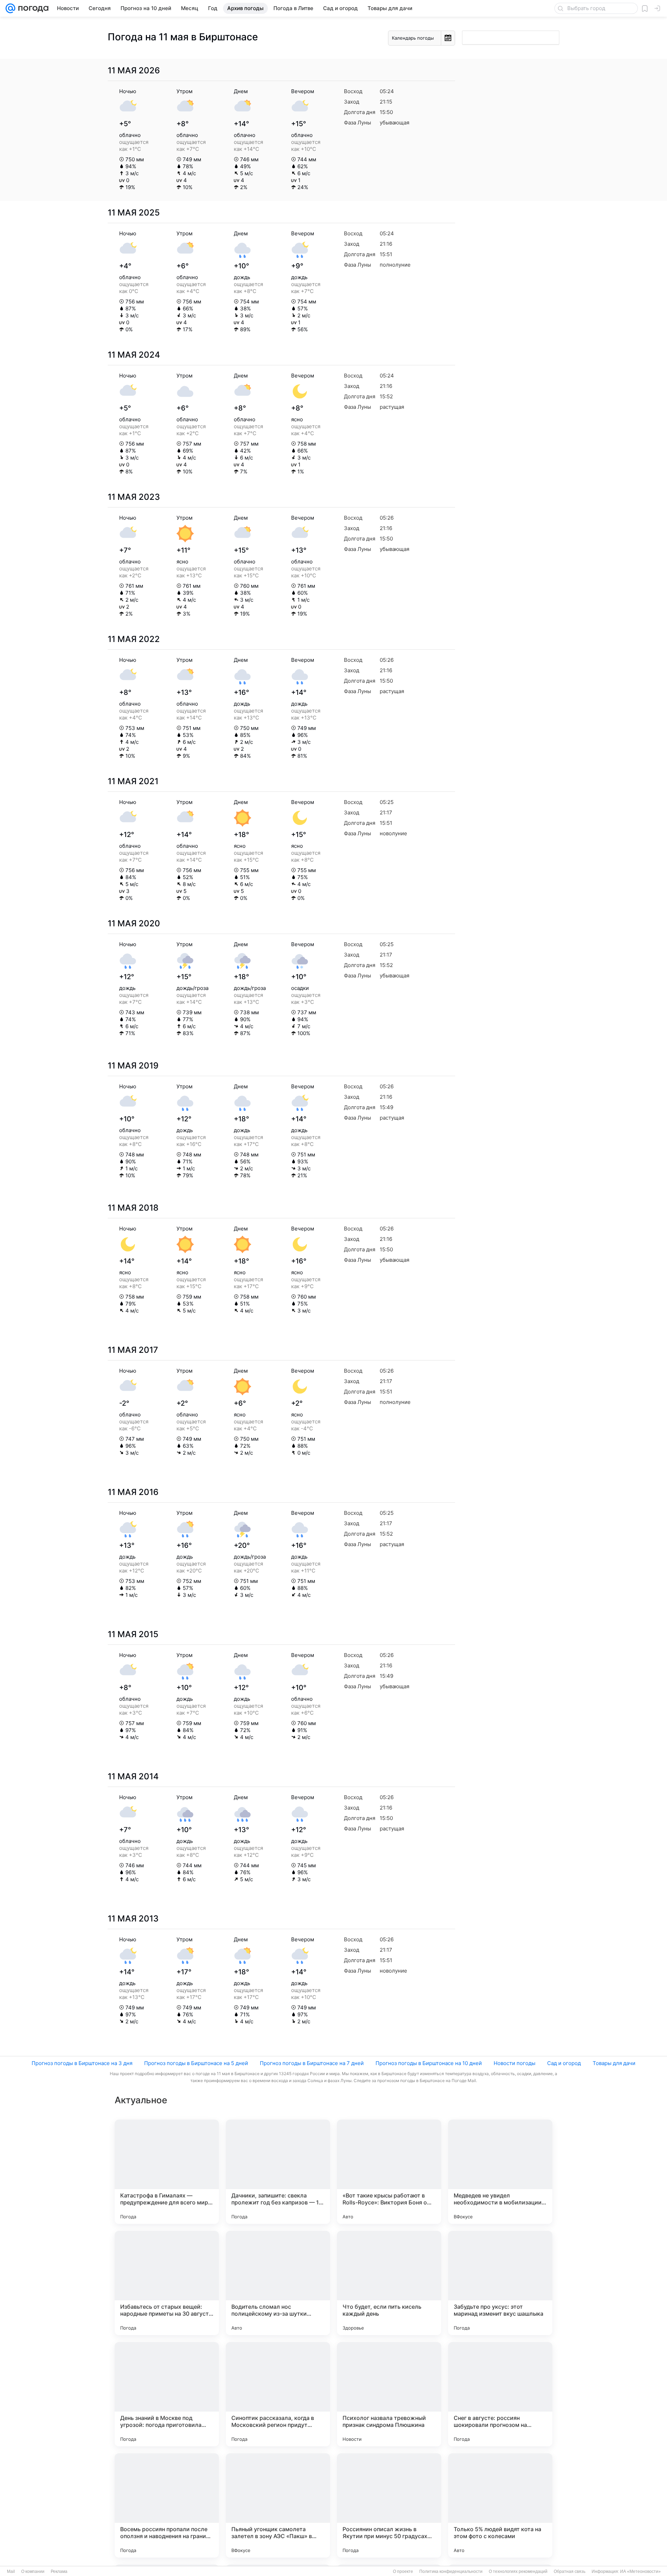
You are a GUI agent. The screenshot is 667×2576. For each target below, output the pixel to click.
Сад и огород (564, 2063)
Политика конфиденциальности (451, 2571)
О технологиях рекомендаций (518, 2571)
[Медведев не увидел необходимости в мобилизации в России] (500, 2172)
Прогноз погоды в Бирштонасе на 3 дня (82, 2063)
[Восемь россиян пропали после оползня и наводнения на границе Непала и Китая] (167, 2505)
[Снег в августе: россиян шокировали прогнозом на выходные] (500, 2394)
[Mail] (10, 8)
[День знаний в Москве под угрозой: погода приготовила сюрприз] (167, 2394)
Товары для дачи (614, 2063)
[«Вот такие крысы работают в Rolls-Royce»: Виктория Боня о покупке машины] (389, 2172)
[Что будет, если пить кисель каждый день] (389, 2283)
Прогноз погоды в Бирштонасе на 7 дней (312, 2063)
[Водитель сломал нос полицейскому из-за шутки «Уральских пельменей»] (278, 2283)
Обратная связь (570, 2571)
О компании (33, 2571)
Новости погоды (514, 2063)
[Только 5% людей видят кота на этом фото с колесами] (500, 2505)
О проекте (403, 2571)
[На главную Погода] (32, 8)
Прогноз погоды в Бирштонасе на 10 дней (429, 2063)
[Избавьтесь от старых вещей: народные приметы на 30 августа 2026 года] (167, 2283)
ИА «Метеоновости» (640, 2571)
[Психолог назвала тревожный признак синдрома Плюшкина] (389, 2394)
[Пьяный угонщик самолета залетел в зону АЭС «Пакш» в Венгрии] (278, 2505)
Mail (11, 2571)
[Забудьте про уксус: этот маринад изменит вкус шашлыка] (500, 2283)
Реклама (59, 2571)
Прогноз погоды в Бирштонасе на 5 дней (196, 2063)
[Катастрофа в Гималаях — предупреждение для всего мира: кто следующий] (167, 2172)
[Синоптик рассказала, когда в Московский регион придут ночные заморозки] (278, 2394)
